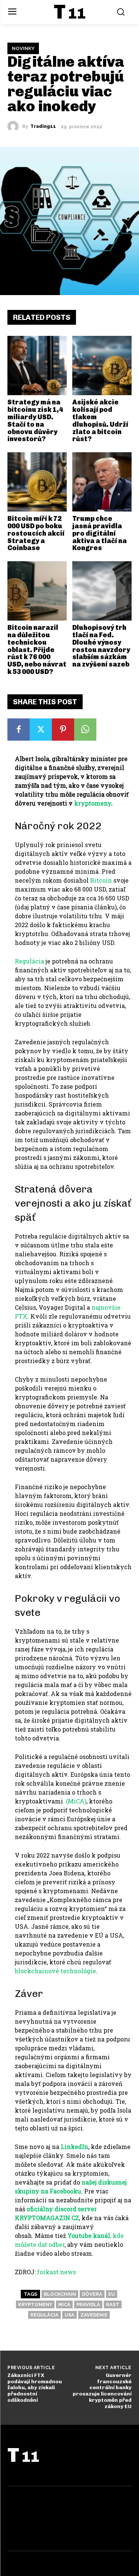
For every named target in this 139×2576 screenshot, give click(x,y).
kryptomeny (35, 2304)
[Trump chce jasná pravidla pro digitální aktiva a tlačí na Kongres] (102, 482)
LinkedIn (75, 2147)
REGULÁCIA (44, 2315)
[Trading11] (15, 126)
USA (69, 2315)
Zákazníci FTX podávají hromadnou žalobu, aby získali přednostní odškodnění (35, 2388)
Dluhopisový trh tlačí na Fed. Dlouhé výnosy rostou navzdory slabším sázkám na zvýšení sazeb (101, 646)
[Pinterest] (63, 730)
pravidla (88, 2304)
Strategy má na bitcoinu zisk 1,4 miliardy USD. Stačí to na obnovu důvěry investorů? (35, 421)
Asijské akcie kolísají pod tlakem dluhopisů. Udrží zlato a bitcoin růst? (100, 421)
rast (113, 2304)
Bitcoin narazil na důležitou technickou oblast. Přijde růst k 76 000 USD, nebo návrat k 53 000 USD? (37, 650)
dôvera (92, 2294)
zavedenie (94, 2315)
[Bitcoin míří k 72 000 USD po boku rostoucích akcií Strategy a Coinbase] (37, 482)
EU (112, 2294)
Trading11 (43, 126)
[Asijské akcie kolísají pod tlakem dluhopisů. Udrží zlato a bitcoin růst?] (102, 366)
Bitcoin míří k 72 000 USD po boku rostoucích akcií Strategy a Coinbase (36, 533)
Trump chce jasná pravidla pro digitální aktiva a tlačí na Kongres (100, 533)
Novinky (23, 48)
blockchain (60, 2294)
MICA (64, 2304)
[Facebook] (19, 730)
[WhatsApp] (85, 730)
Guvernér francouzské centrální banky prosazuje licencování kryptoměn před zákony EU (102, 2391)
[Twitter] (41, 730)
